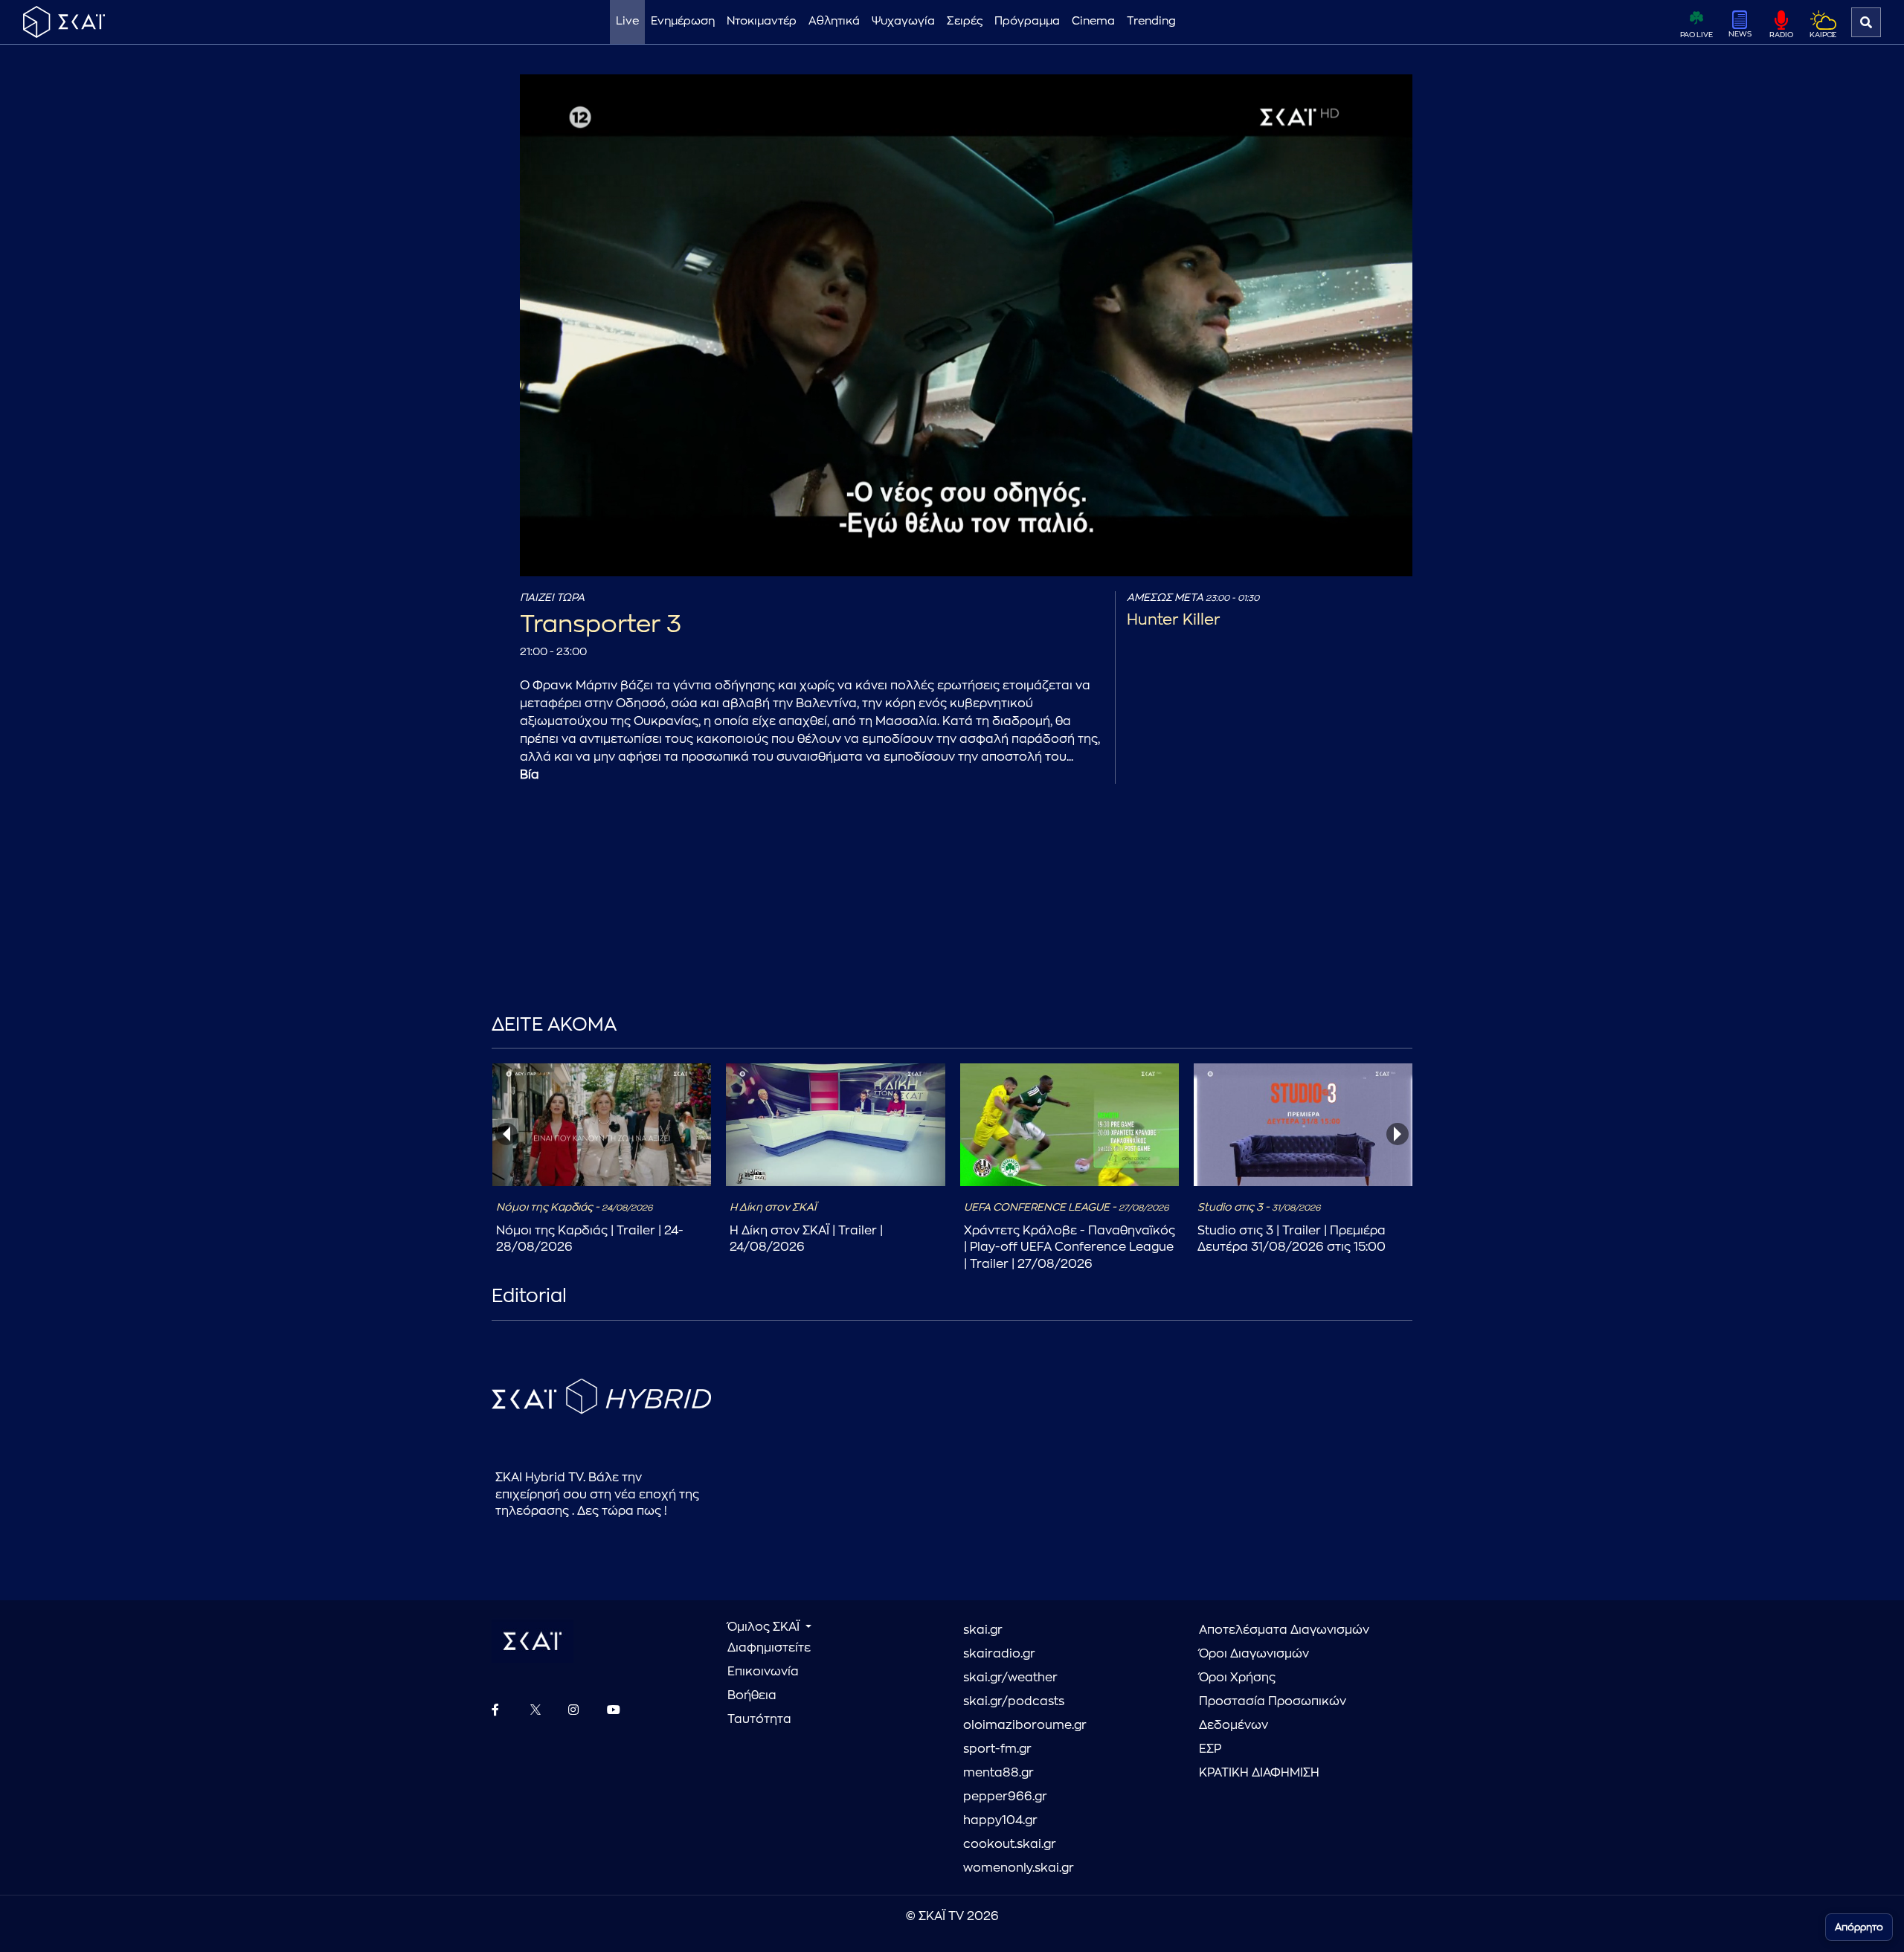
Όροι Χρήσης (1237, 1678)
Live (627, 21)
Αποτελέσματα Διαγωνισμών (1284, 1630)
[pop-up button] (1365, 553)
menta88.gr (998, 1773)
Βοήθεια (752, 1695)
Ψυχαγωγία (903, 21)
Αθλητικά (834, 21)
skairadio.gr (999, 1654)
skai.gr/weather (1010, 1678)
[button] (969, 328)
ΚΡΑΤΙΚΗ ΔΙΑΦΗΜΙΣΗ (1259, 1773)
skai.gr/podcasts (1014, 1701)
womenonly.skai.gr (1019, 1868)
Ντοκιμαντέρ (762, 21)
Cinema (1093, 21)
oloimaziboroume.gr (1025, 1725)
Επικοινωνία (763, 1672)
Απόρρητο (1859, 1927)
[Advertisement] (841, 921)
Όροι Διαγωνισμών (1254, 1654)
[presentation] (506, 1134)
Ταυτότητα (759, 1719)
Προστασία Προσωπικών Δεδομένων (1273, 1713)
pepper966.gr (1005, 1797)
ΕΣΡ (1210, 1749)
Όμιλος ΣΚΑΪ (765, 1627)
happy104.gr (1000, 1820)
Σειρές (965, 21)
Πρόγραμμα (1027, 21)
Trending (1151, 21)
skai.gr (983, 1630)
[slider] (943, 529)
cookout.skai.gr (1010, 1844)
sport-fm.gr (997, 1749)
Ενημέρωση (683, 21)
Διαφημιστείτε (769, 1648)
